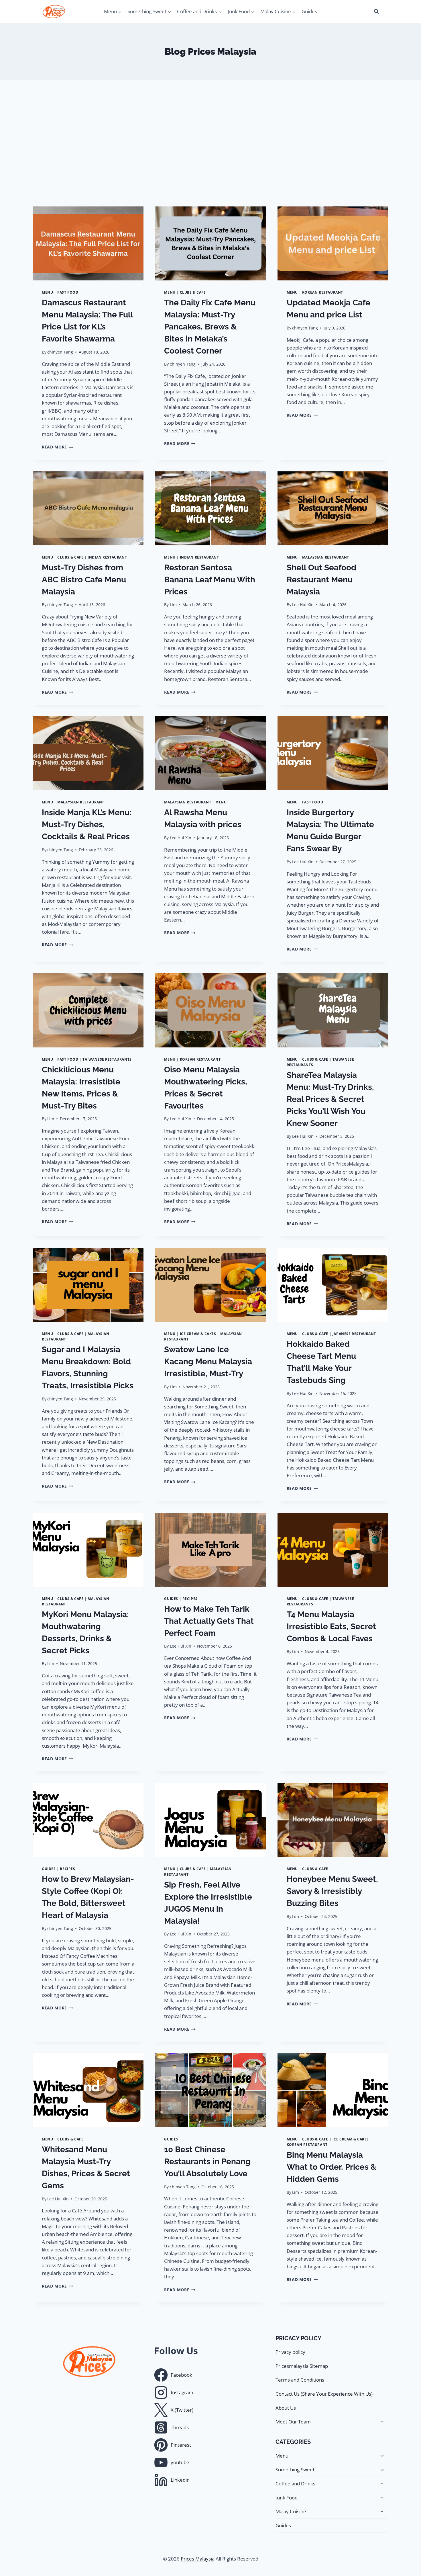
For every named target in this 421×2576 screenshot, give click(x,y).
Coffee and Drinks (295, 2484)
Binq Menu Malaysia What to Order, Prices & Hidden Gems (332, 2167)
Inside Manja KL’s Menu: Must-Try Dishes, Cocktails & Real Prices (87, 824)
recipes (190, 1599)
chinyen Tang (60, 352)
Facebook (181, 2375)
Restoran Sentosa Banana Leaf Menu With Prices (210, 580)
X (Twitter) (182, 2410)
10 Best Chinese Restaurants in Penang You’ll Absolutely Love (207, 2162)
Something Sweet (295, 2469)
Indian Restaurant (107, 557)
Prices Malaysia (198, 2559)
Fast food (68, 292)
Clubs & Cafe (193, 292)
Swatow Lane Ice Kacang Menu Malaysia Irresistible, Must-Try (208, 1362)
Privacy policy (290, 2352)
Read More (57, 447)
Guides (309, 11)
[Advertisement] (210, 143)
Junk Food (287, 2498)
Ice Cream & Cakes (198, 1334)
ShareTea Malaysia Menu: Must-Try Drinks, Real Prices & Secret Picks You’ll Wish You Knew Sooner (330, 1099)
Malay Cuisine (291, 2511)
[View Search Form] (376, 11)
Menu (47, 292)
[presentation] (88, 243)
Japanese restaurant (354, 1334)
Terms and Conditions (300, 2380)
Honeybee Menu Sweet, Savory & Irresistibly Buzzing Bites (332, 1891)
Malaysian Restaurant (326, 557)
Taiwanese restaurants (107, 1059)
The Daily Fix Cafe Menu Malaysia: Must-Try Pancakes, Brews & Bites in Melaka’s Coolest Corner (210, 327)
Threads (180, 2427)
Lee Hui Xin (303, 605)
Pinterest (181, 2445)
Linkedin (180, 2480)
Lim (173, 605)
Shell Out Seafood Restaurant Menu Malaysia (321, 580)
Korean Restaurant (323, 292)
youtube (180, 2462)
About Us (286, 2408)
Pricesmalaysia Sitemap (302, 2366)
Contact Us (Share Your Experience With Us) (324, 2394)
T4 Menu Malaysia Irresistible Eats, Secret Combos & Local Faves (331, 1626)
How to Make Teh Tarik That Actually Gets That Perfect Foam (209, 1621)
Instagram (182, 2392)
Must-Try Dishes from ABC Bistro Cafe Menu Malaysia (84, 580)
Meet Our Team (293, 2422)
